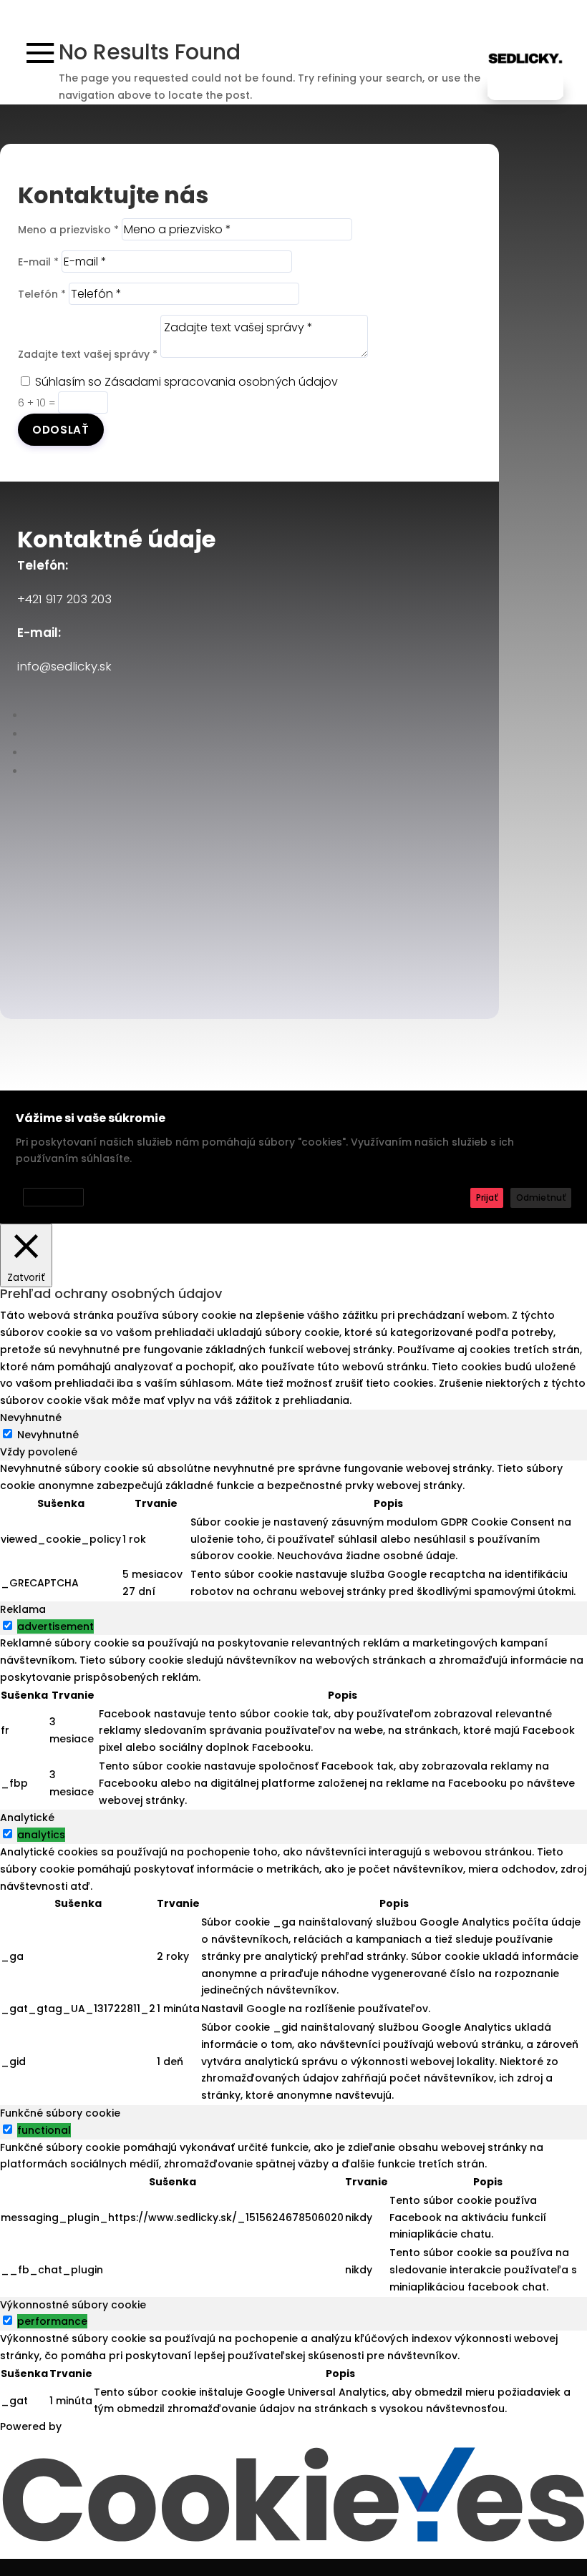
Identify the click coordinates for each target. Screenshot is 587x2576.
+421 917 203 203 (64, 599)
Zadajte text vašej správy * (88, 354)
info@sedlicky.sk (64, 666)
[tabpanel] (293, 1531)
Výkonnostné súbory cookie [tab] (73, 2305)
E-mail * (38, 262)
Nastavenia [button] (53, 1197)
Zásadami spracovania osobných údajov (221, 382)
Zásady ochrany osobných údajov (93, 1177)
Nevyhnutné (48, 1435)
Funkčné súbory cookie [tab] (60, 2113)
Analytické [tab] (27, 1818)
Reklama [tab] (23, 1609)
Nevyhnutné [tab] (31, 1418)
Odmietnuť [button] (541, 1197)
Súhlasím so (186, 382)
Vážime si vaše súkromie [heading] (91, 1118)
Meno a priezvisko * (68, 230)
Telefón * (42, 294)
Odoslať (61, 430)
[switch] (8, 1625)
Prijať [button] (487, 1197)
